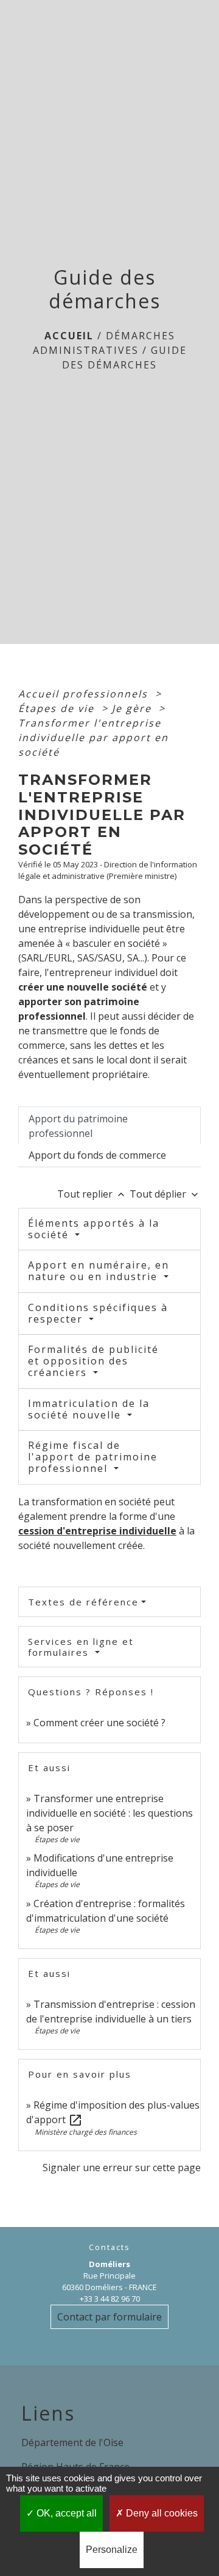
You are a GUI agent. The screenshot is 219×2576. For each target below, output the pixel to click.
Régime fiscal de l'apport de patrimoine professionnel (93, 1457)
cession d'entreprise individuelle (97, 1531)
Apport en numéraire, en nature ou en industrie (99, 1271)
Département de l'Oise (72, 2442)
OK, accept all (65, 2513)
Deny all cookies (161, 2513)
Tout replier (92, 1194)
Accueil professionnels (85, 694)
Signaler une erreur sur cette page (122, 2168)
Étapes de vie (58, 708)
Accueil (69, 336)
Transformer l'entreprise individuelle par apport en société (93, 737)
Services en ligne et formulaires (81, 1647)
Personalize (112, 2550)
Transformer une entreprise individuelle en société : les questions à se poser (109, 1813)
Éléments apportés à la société (94, 1229)
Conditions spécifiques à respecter (98, 1313)
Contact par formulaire (109, 2317)
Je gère (134, 708)
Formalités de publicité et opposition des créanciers (93, 1361)
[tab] (109, 1125)
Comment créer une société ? (99, 1723)
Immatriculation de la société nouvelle (89, 1409)
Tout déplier (165, 1194)
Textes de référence (83, 1602)
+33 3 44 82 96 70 (110, 2299)
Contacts (109, 2247)
